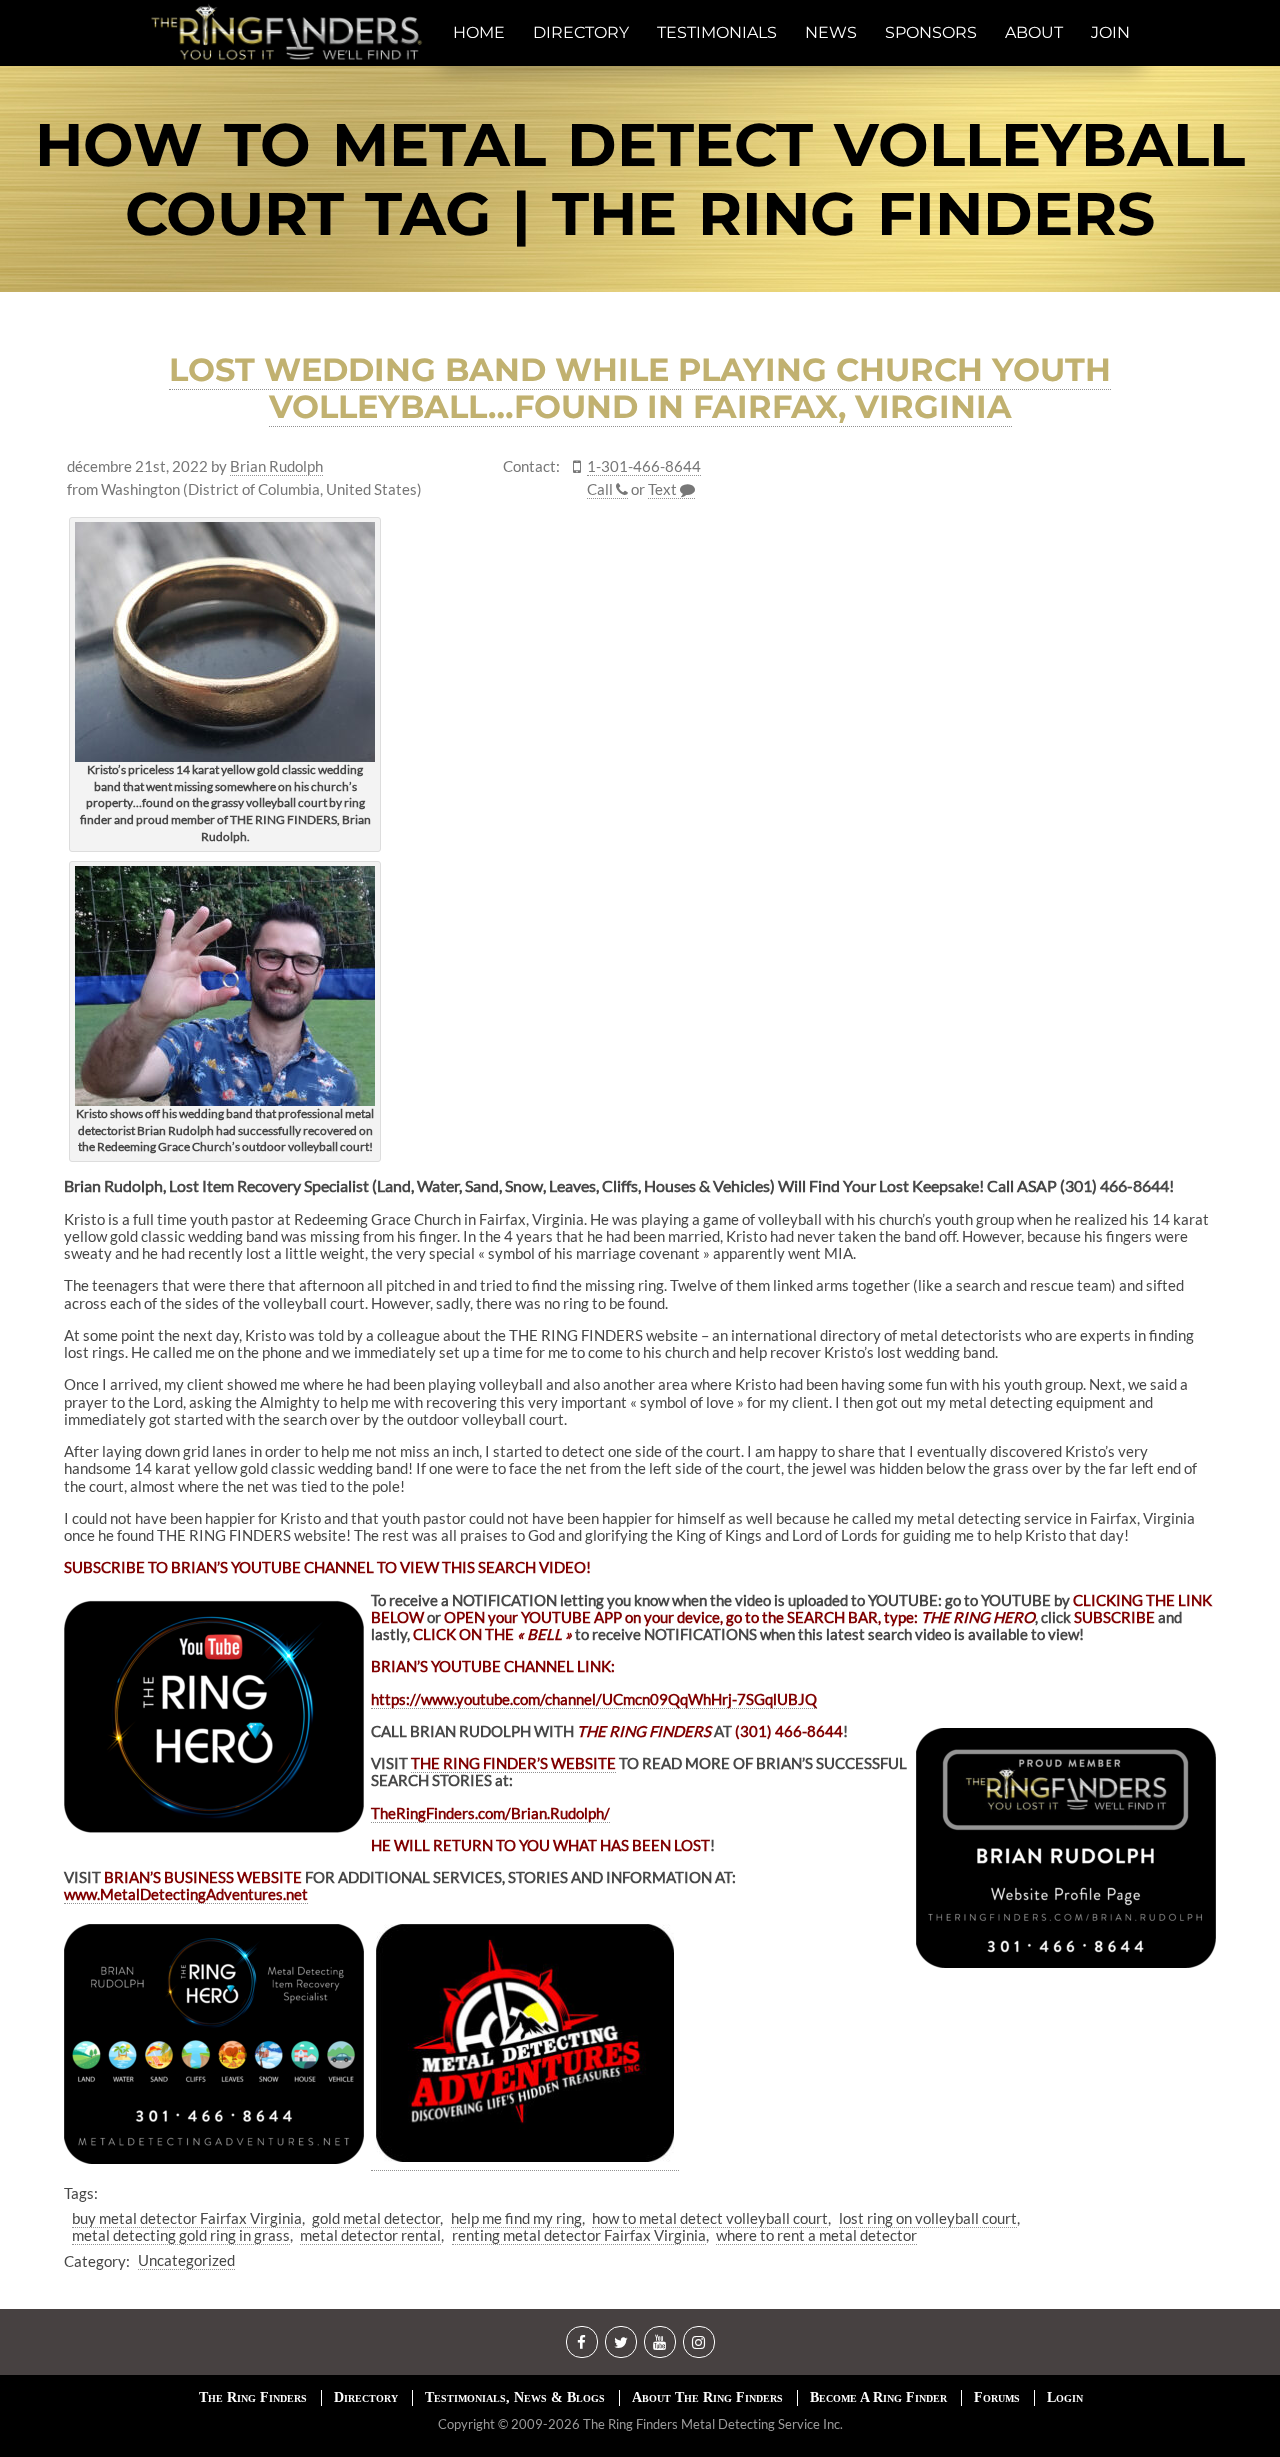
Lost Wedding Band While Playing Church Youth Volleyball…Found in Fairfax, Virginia (640, 388)
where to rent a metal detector (816, 2235)
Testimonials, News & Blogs (515, 2397)
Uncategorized (186, 2260)
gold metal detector (376, 2218)
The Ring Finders (253, 2397)
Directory (366, 2397)
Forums (997, 2397)
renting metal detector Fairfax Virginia (579, 2235)
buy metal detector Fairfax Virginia (187, 2218)
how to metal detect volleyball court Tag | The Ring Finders (640, 179)
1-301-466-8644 (644, 466)
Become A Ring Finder (878, 2397)
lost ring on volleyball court (928, 2218)
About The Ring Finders (707, 2397)
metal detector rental (370, 2235)
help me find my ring (516, 2218)
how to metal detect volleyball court (710, 2218)
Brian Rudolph (276, 466)
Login (1065, 2397)
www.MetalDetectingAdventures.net (186, 1894)
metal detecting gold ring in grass (181, 2235)
